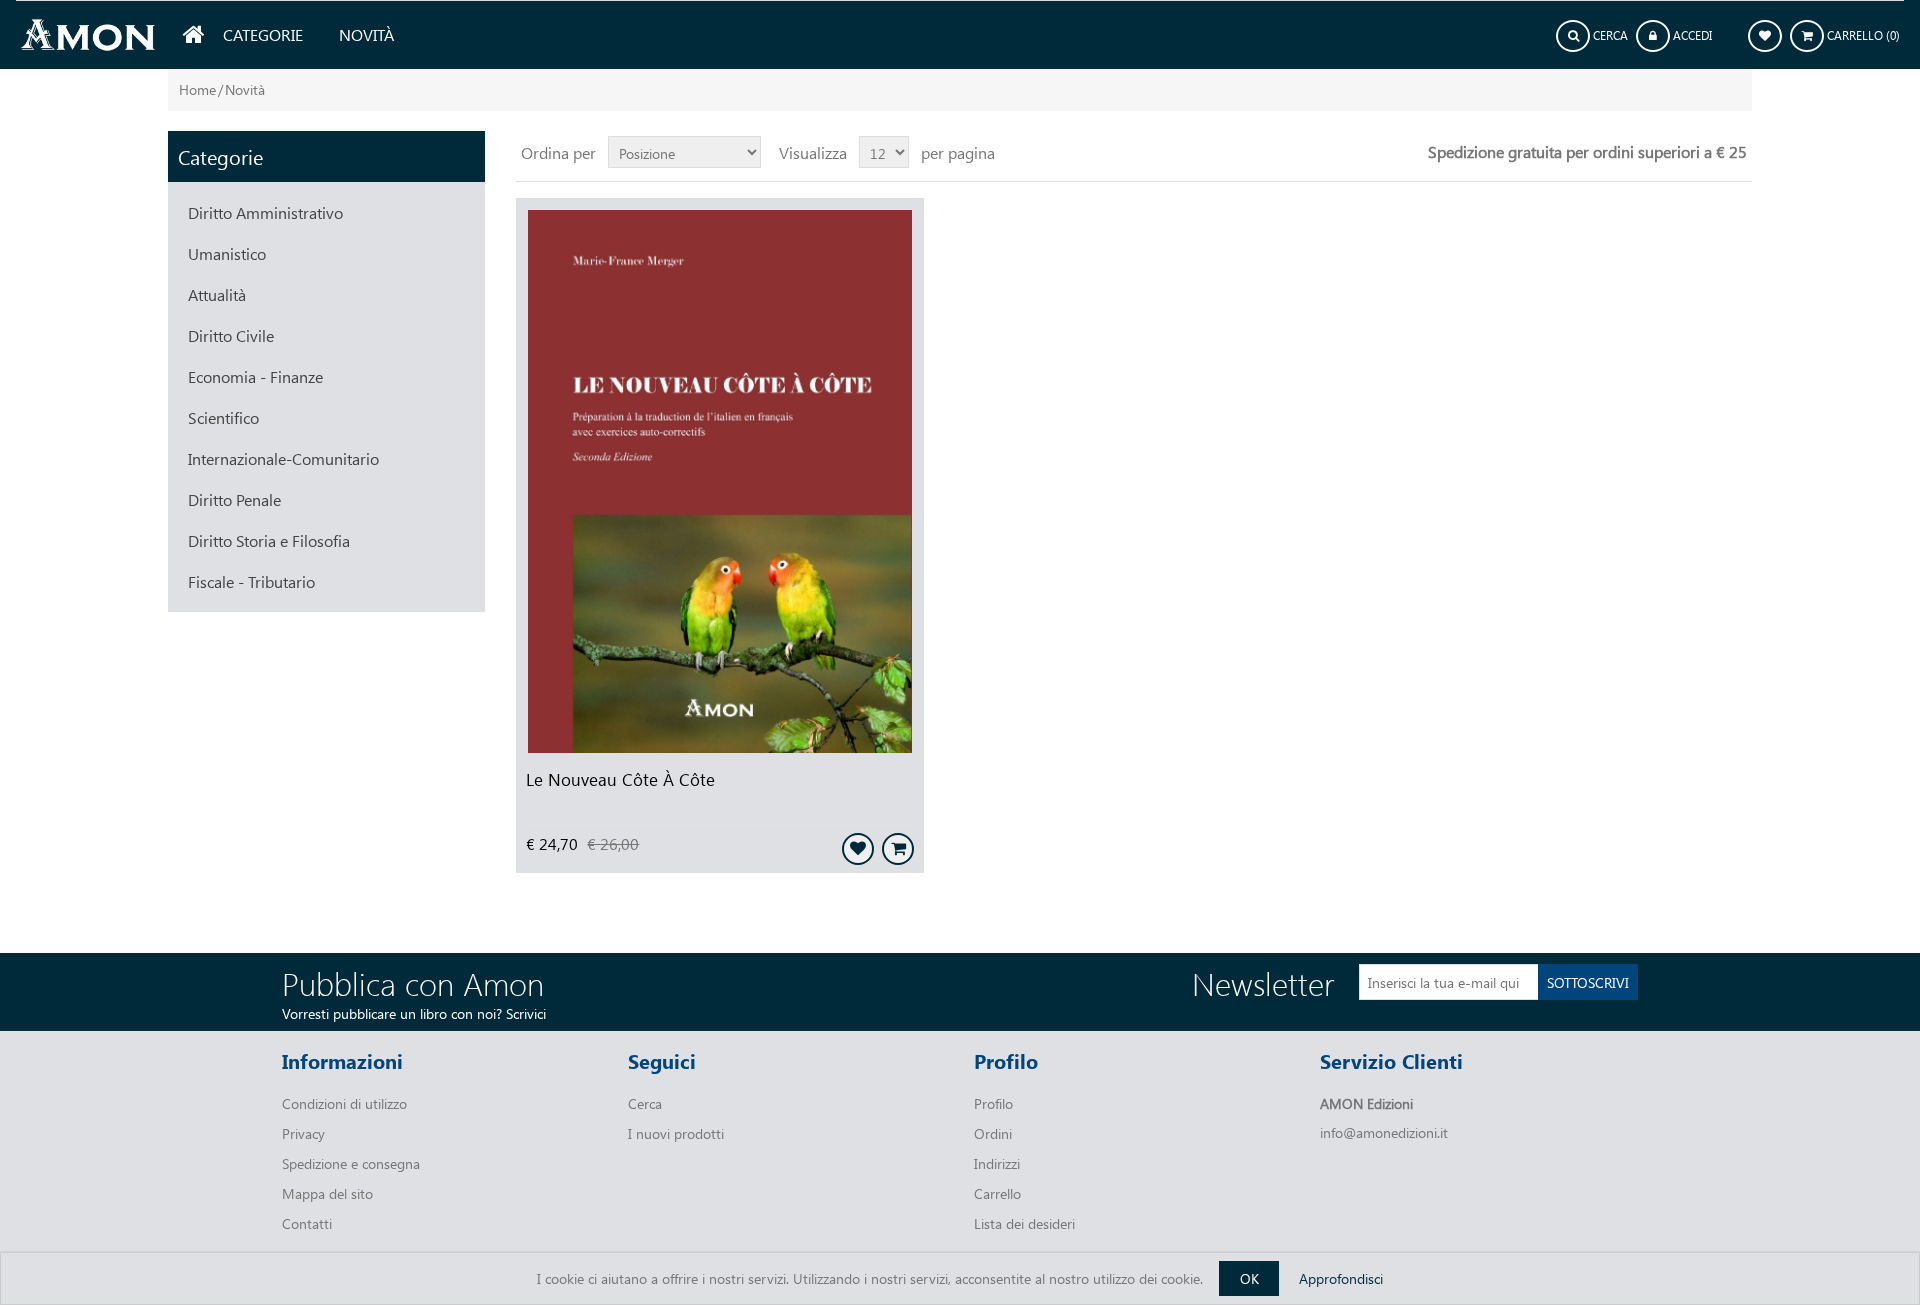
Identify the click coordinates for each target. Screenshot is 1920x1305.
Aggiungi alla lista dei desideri (858, 849)
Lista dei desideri (1024, 1223)
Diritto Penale (234, 499)
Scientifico (223, 417)
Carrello (997, 1193)
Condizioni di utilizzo (344, 1103)
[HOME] (194, 35)
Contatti (307, 1223)
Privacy (303, 1133)
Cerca (645, 1103)
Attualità (217, 294)
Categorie (263, 34)
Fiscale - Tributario (251, 581)
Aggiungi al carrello (898, 849)
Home (197, 89)
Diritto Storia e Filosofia (269, 540)
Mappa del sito (327, 1193)
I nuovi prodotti (676, 1133)
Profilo (993, 1103)
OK (1249, 1278)
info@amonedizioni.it (1384, 1132)
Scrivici (526, 1013)
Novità (366, 34)
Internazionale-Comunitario (283, 458)
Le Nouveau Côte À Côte (620, 779)
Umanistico (227, 253)
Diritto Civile (231, 335)
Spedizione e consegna (351, 1163)
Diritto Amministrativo (265, 212)
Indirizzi (997, 1163)
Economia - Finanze (255, 376)
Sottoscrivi (1588, 982)
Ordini (993, 1133)
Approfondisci (1341, 1278)
